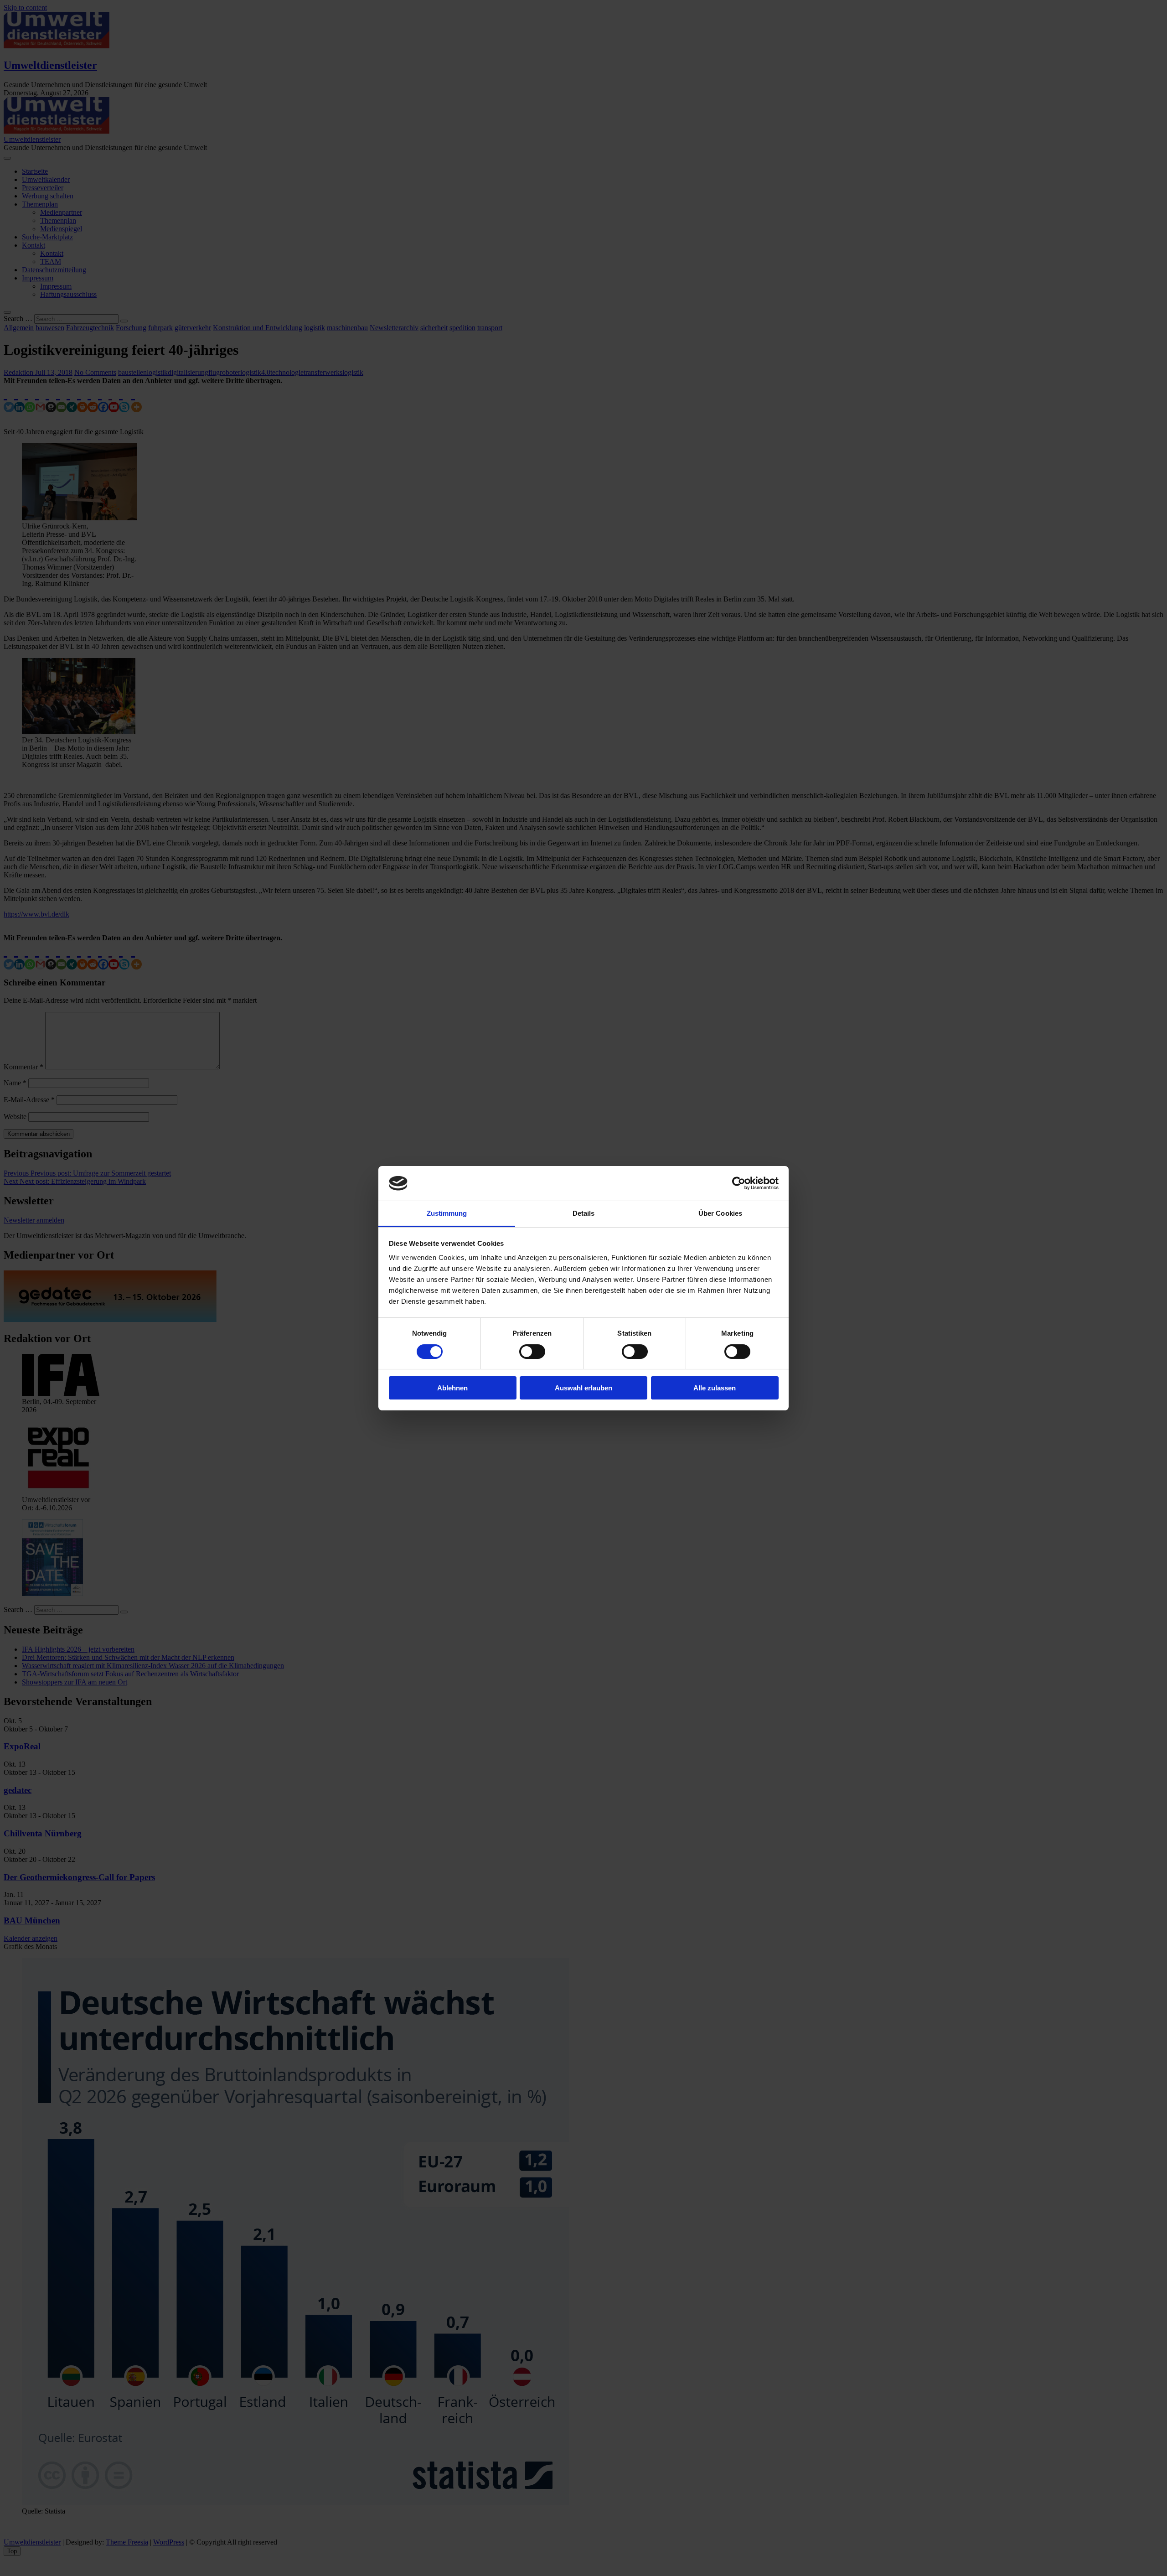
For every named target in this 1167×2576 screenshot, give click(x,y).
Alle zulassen (715, 1388)
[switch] (532, 1352)
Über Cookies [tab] (720, 1213)
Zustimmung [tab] (447, 1213)
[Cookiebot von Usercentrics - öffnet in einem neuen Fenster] (739, 1183)
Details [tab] (584, 1213)
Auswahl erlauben (583, 1388)
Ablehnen (452, 1388)
